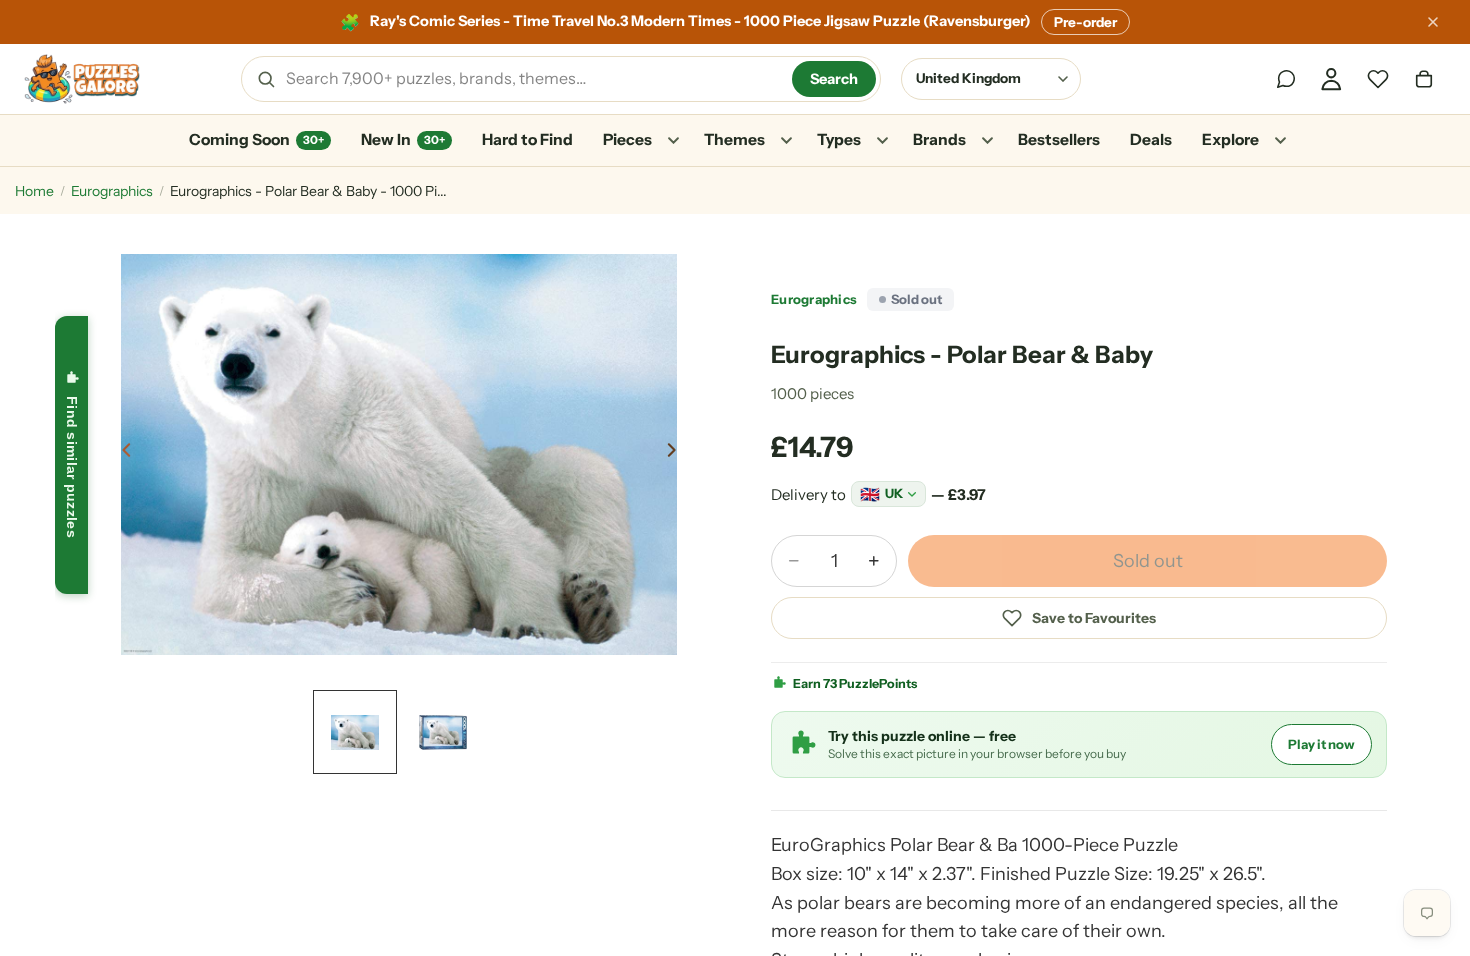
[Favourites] (1378, 79)
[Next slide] (677, 454)
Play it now (1321, 744)
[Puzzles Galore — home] (82, 79)
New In (403, 139)
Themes (734, 139)
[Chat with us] (1286, 79)
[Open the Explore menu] (1280, 141)
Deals (1151, 139)
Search (834, 79)
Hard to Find (527, 139)
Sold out (1148, 561)
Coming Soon (256, 139)
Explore (1230, 139)
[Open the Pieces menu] (673, 141)
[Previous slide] (121, 454)
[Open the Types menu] (882, 141)
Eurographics (112, 191)
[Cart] (1424, 79)
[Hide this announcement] (1433, 22)
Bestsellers (1059, 139)
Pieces (627, 139)
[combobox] (532, 79)
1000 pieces (812, 393)
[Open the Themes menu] (786, 141)
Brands (939, 139)
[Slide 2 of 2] (443, 732)
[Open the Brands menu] (987, 141)
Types (839, 139)
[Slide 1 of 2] (355, 732)
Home (34, 191)
